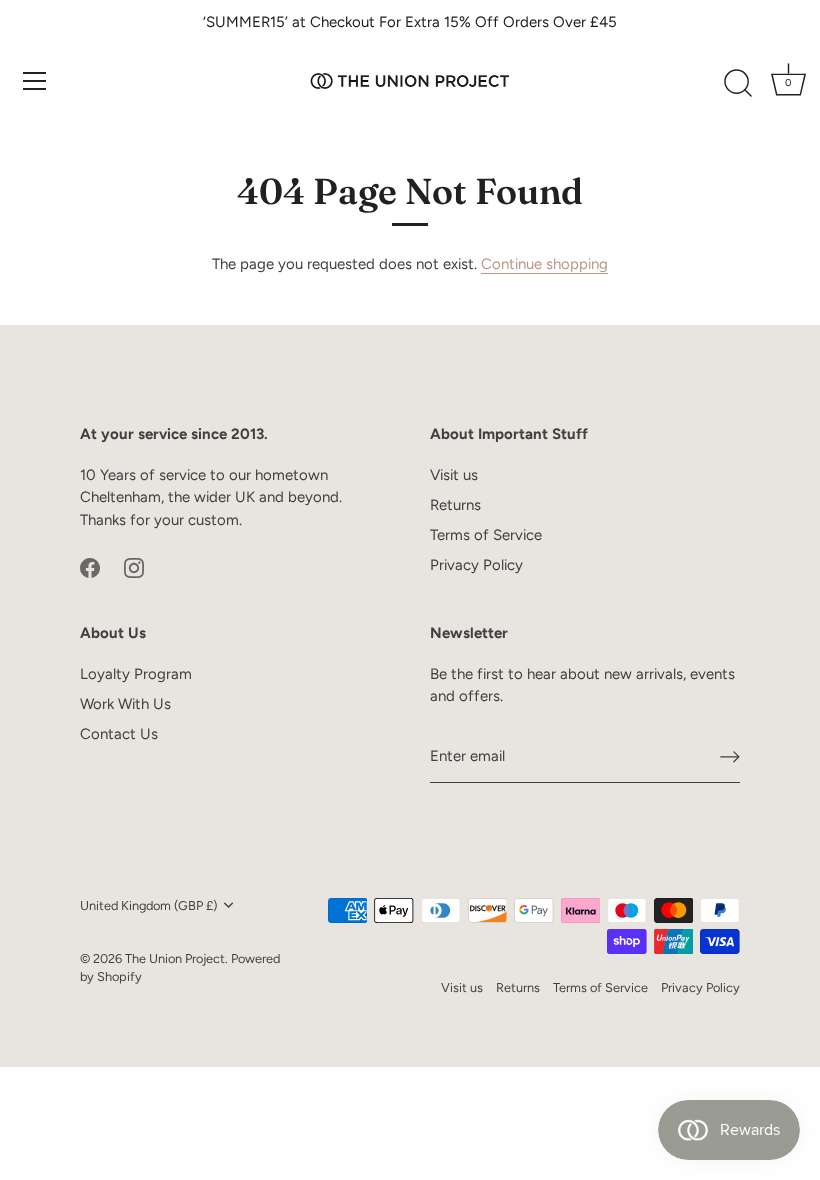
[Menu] (35, 81)
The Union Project (175, 958)
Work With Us (125, 704)
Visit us (454, 475)
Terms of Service (486, 535)
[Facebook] (90, 566)
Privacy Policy (476, 565)
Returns (455, 505)
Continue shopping (544, 264)
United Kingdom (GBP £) (148, 905)
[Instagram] (134, 566)
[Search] (738, 84)
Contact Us (119, 734)
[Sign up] (730, 757)
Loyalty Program (136, 674)
